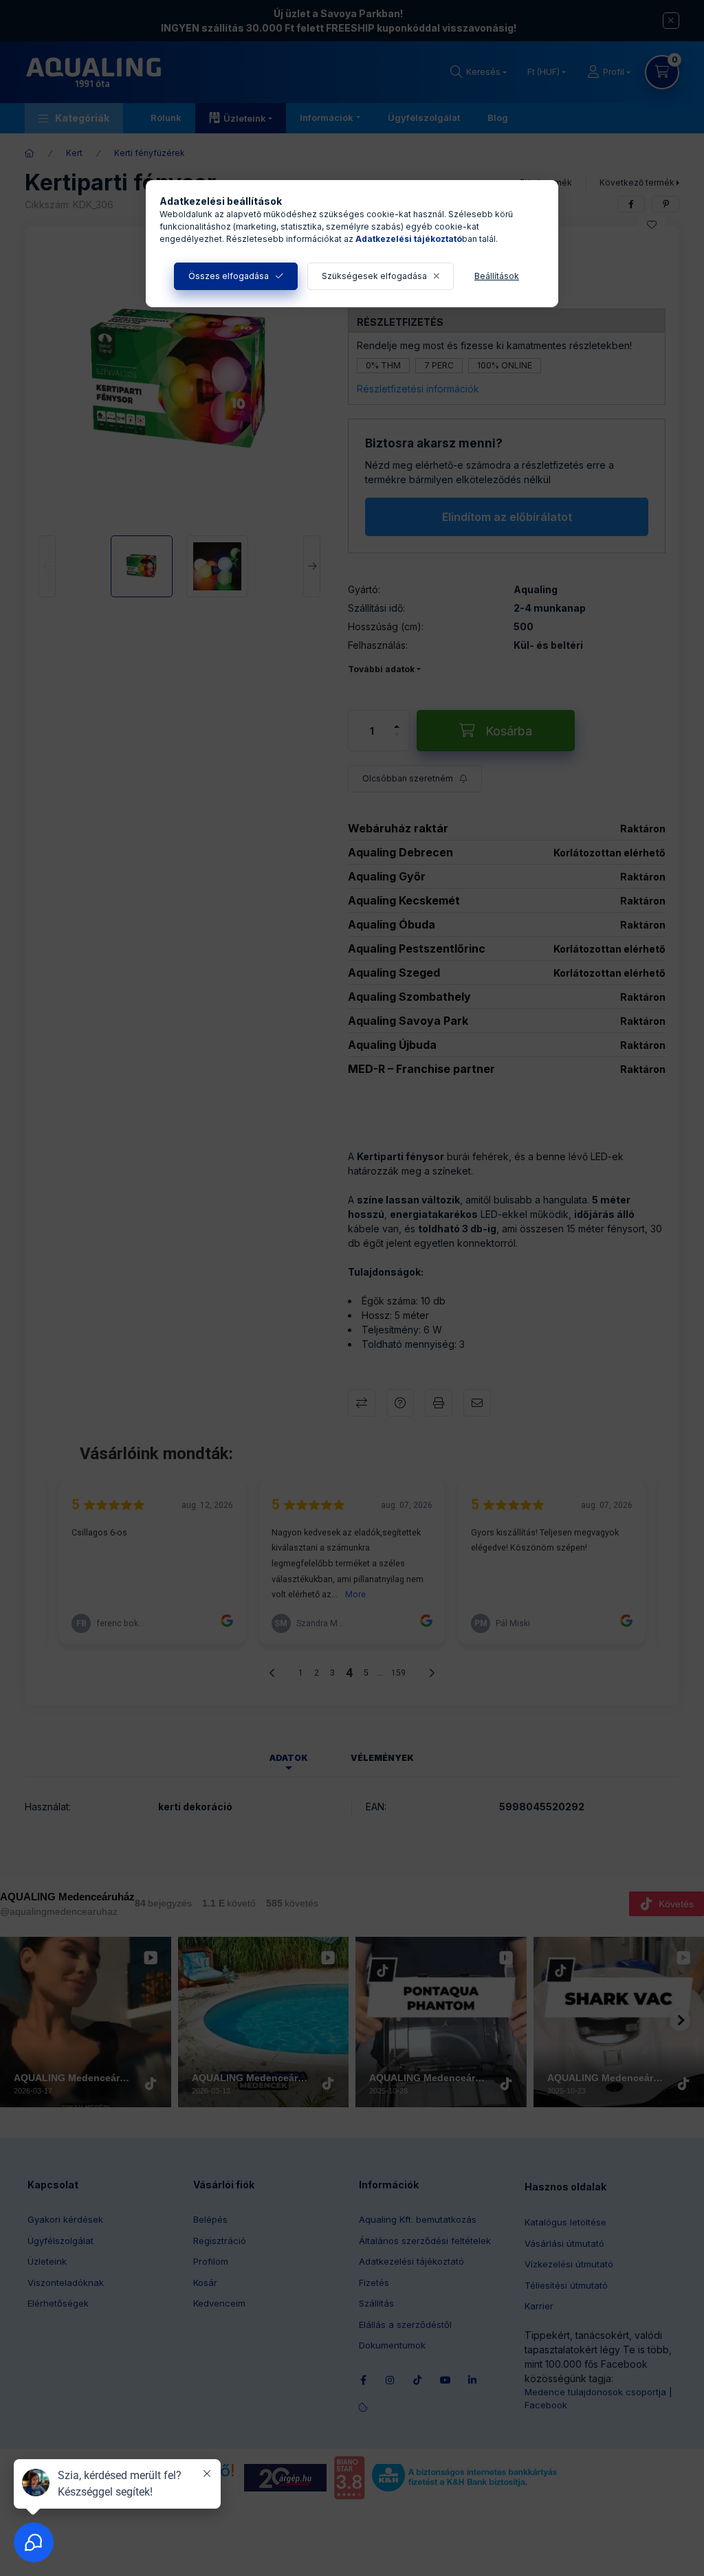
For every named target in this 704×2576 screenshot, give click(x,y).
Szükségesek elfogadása (374, 276)
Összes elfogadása (229, 276)
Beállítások (497, 276)
